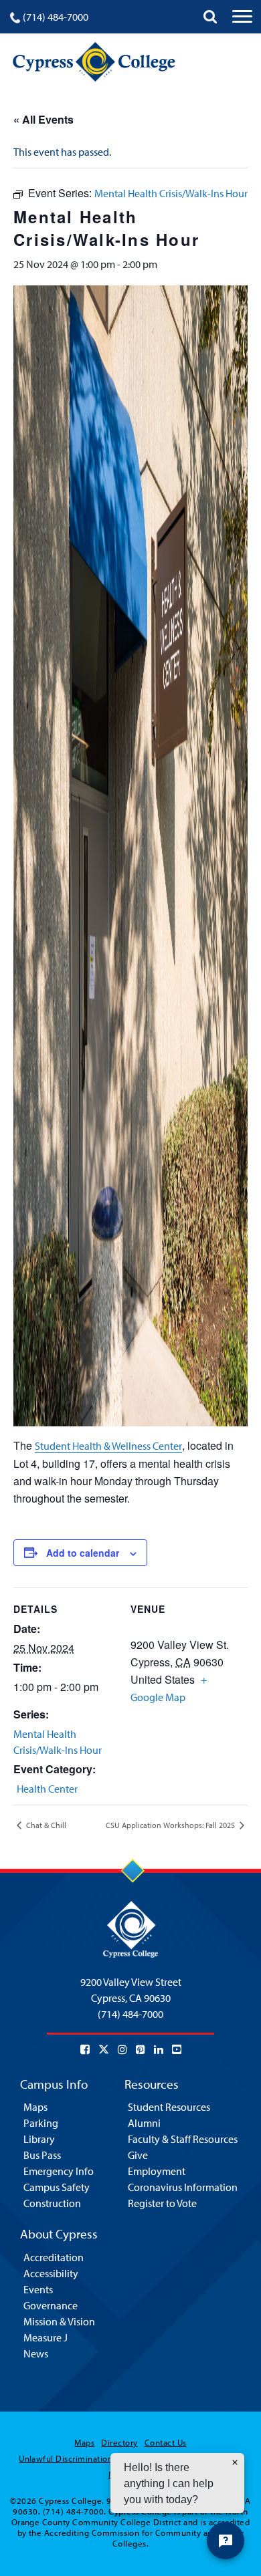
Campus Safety (57, 2187)
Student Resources (169, 2107)
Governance (51, 2305)
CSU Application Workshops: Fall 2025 (171, 1825)
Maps (35, 2107)
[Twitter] (104, 2049)
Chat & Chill (45, 1825)
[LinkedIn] (159, 2049)
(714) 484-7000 (56, 17)
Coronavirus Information (183, 2187)
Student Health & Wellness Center (108, 1446)
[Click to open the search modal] (210, 17)
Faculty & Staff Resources (183, 2139)
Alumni (144, 2123)
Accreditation (54, 2257)
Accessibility (51, 2273)
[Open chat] (226, 2541)
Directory (119, 2442)
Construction (52, 2203)
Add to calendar (83, 1553)
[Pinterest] (141, 2049)
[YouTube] (177, 2049)
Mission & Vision (59, 2321)
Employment (157, 2171)
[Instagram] (122, 2049)
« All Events (43, 119)
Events (38, 2289)
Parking (41, 2123)
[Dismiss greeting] (235, 2462)
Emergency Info (59, 2171)
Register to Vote (162, 2203)
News (36, 2353)
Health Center (47, 1789)
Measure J (46, 2337)
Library (39, 2139)
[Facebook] (85, 2049)
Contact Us (166, 2442)
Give (138, 2155)
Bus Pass (42, 2155)
